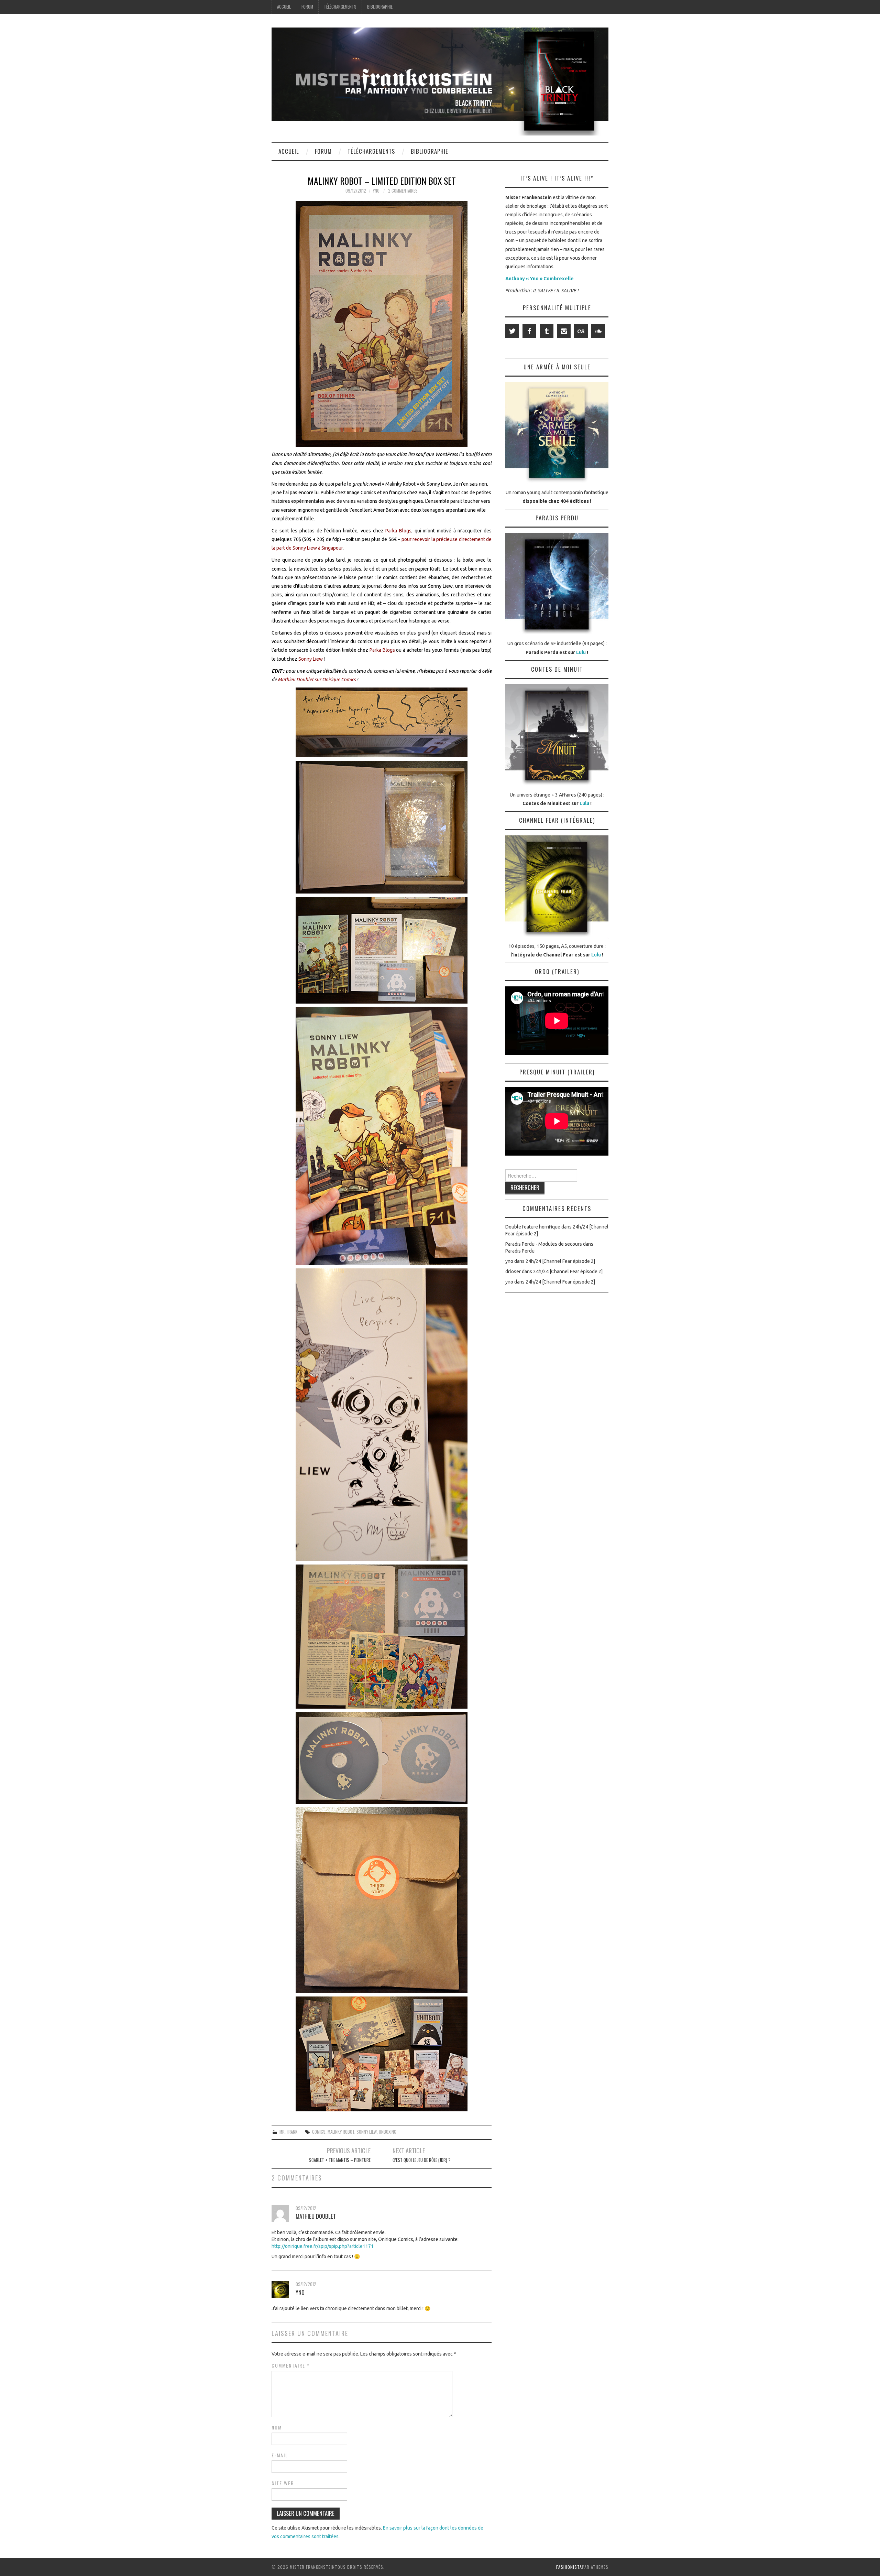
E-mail (280, 2455)
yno (376, 191)
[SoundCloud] (598, 331)
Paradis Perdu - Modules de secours (544, 1244)
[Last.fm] (581, 331)
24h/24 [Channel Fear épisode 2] (560, 1261)
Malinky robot (341, 2132)
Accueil (284, 7)
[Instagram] (564, 331)
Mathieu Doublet (316, 2216)
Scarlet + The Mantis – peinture (340, 2160)
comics (319, 2132)
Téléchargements (340, 7)
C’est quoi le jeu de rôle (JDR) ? (422, 2160)
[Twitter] (512, 331)
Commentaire (291, 2366)
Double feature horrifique (533, 1227)
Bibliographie (380, 7)
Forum (307, 7)
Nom (277, 2427)
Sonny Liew (367, 2132)
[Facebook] (529, 331)
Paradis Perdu (520, 1251)
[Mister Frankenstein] (440, 81)
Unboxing (388, 2132)
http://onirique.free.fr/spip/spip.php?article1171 (323, 2246)
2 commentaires (403, 191)
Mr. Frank (288, 2132)
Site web (283, 2483)
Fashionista (569, 2567)
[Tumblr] (547, 331)
